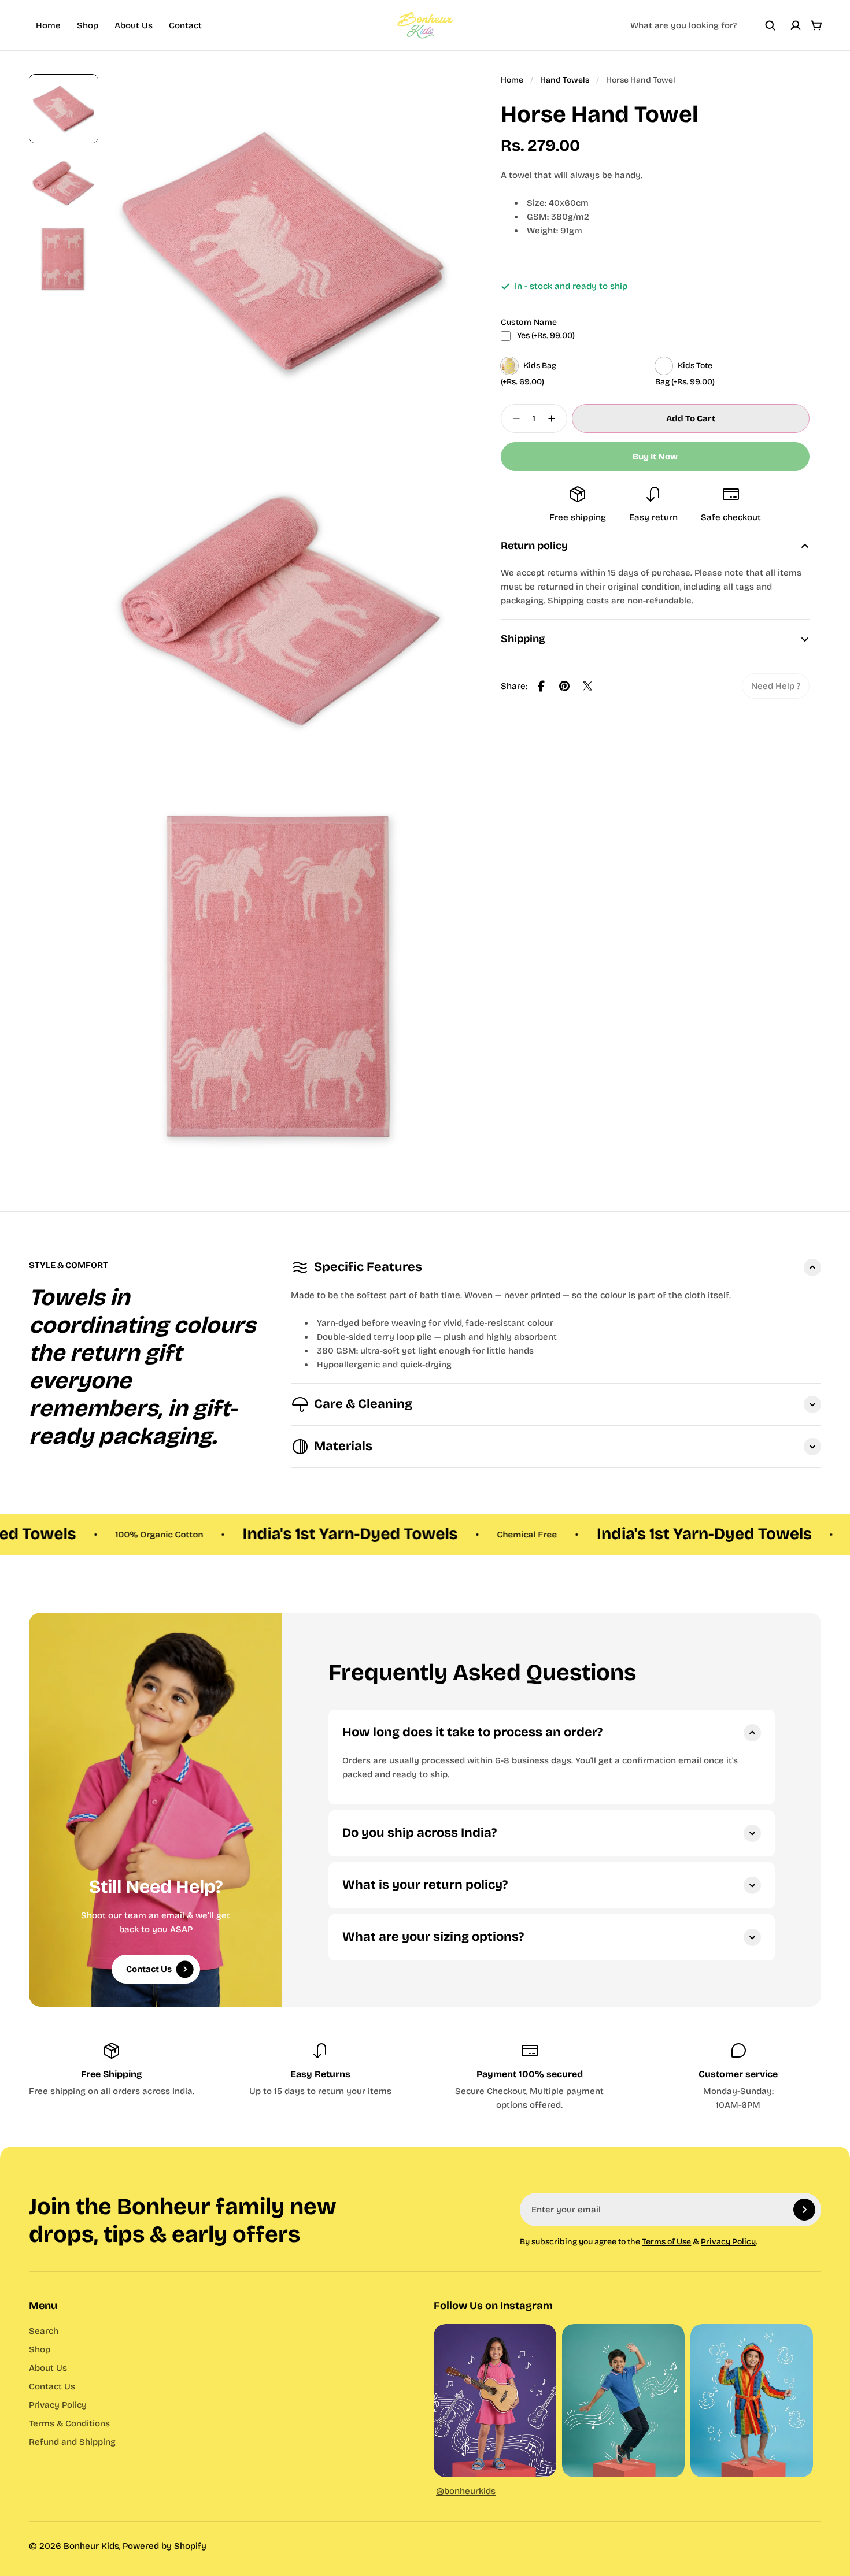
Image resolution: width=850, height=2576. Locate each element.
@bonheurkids (466, 2491)
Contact (185, 25)
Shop (88, 25)
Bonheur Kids (91, 2546)
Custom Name (529, 322)
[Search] (770, 25)
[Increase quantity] (555, 418)
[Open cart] (816, 25)
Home (48, 25)
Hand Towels (565, 80)
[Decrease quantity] (513, 418)
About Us (134, 25)
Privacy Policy (728, 2242)
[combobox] (703, 25)
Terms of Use (666, 2242)
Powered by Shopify (165, 2546)
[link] (776, 686)
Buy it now (655, 457)
